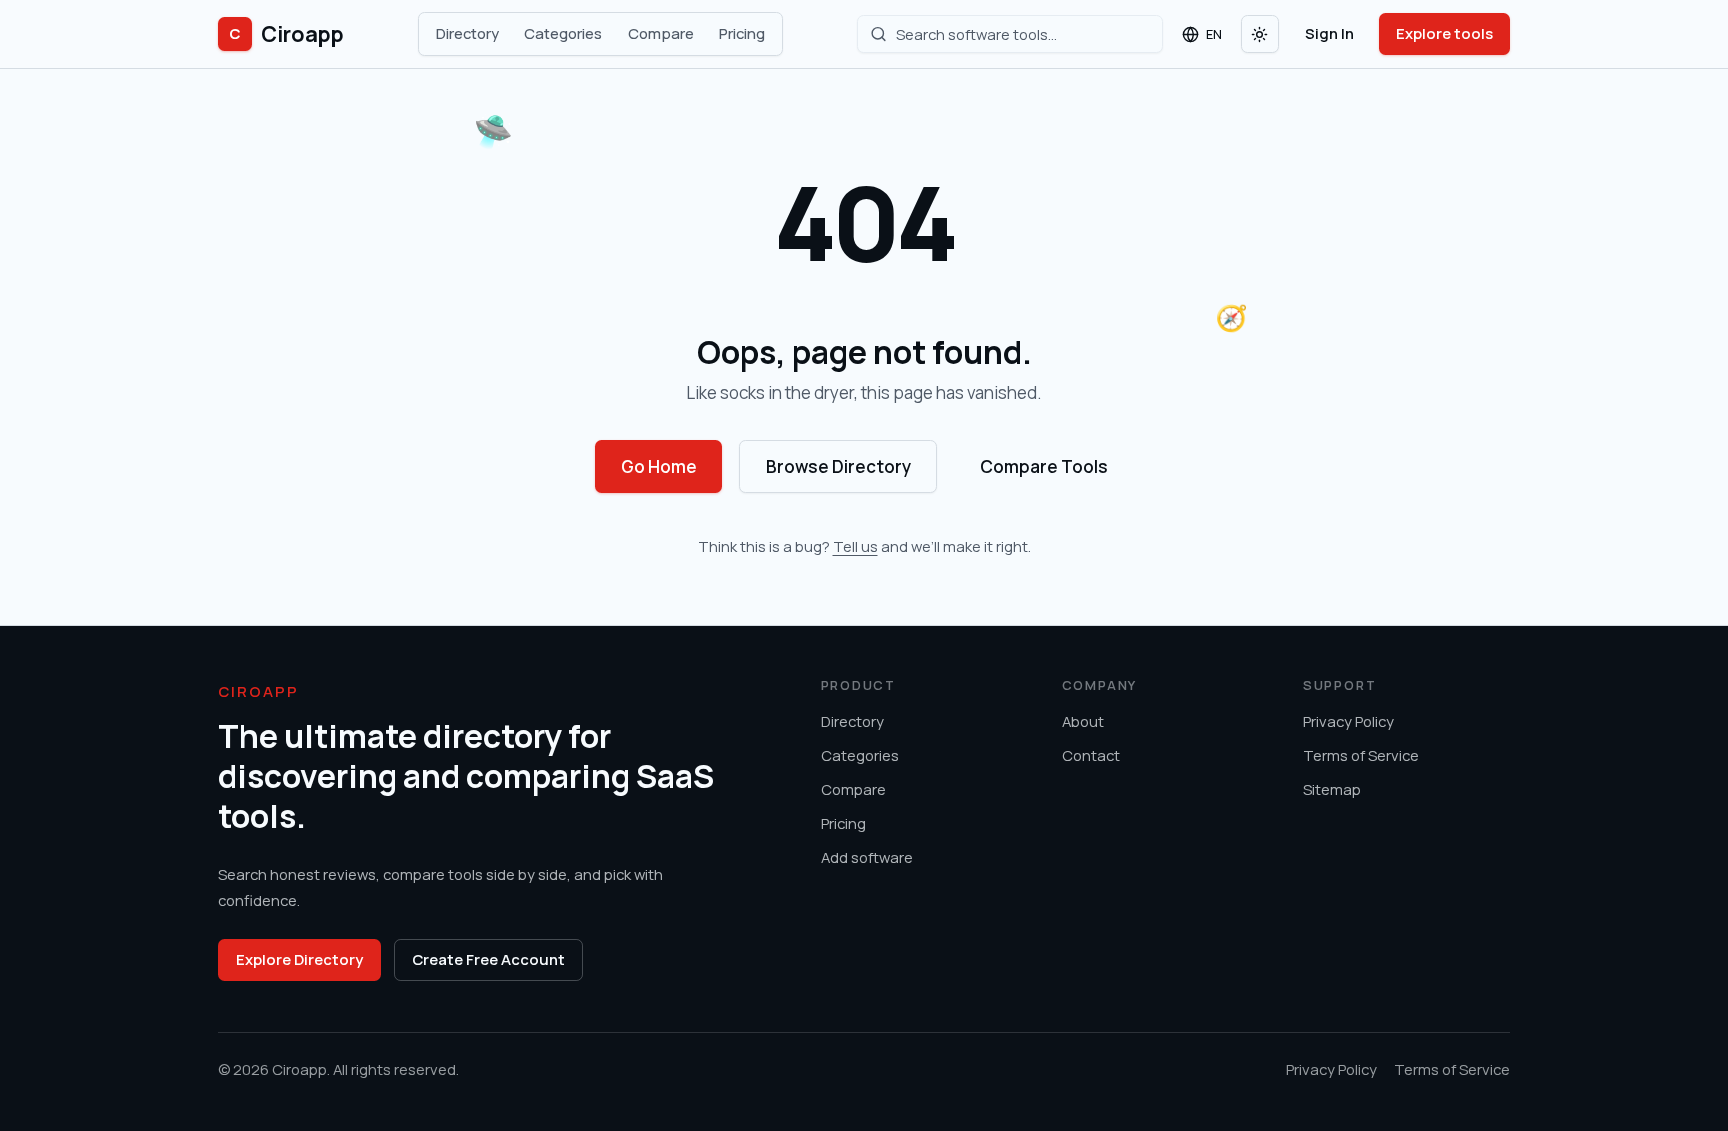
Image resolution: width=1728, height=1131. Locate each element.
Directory (467, 33)
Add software (867, 857)
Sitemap (1332, 789)
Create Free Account (488, 959)
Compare (661, 33)
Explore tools (1444, 33)
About (1083, 721)
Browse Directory (838, 466)
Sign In (1329, 33)
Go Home (659, 466)
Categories (563, 33)
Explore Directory (299, 959)
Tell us (855, 546)
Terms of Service (1361, 755)
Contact (1091, 755)
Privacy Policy (1348, 721)
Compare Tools (1044, 466)
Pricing (742, 33)
